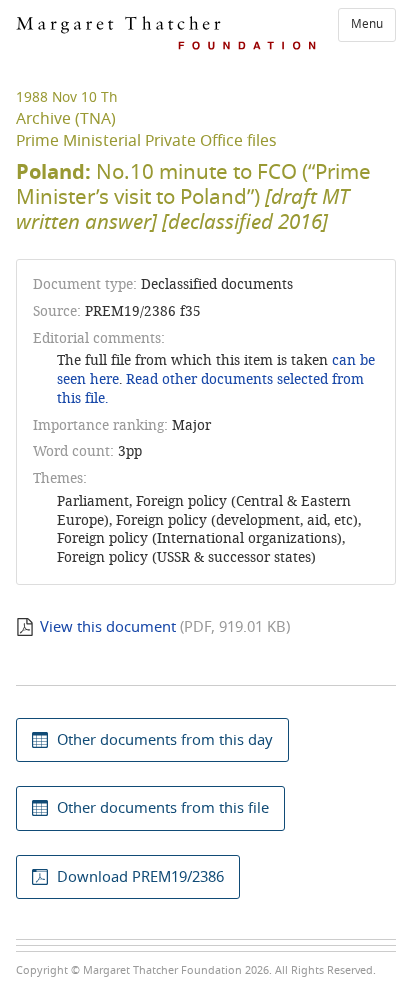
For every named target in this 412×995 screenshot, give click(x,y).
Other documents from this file (163, 808)
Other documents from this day (165, 740)
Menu (367, 24)
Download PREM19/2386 (140, 877)
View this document (108, 627)
